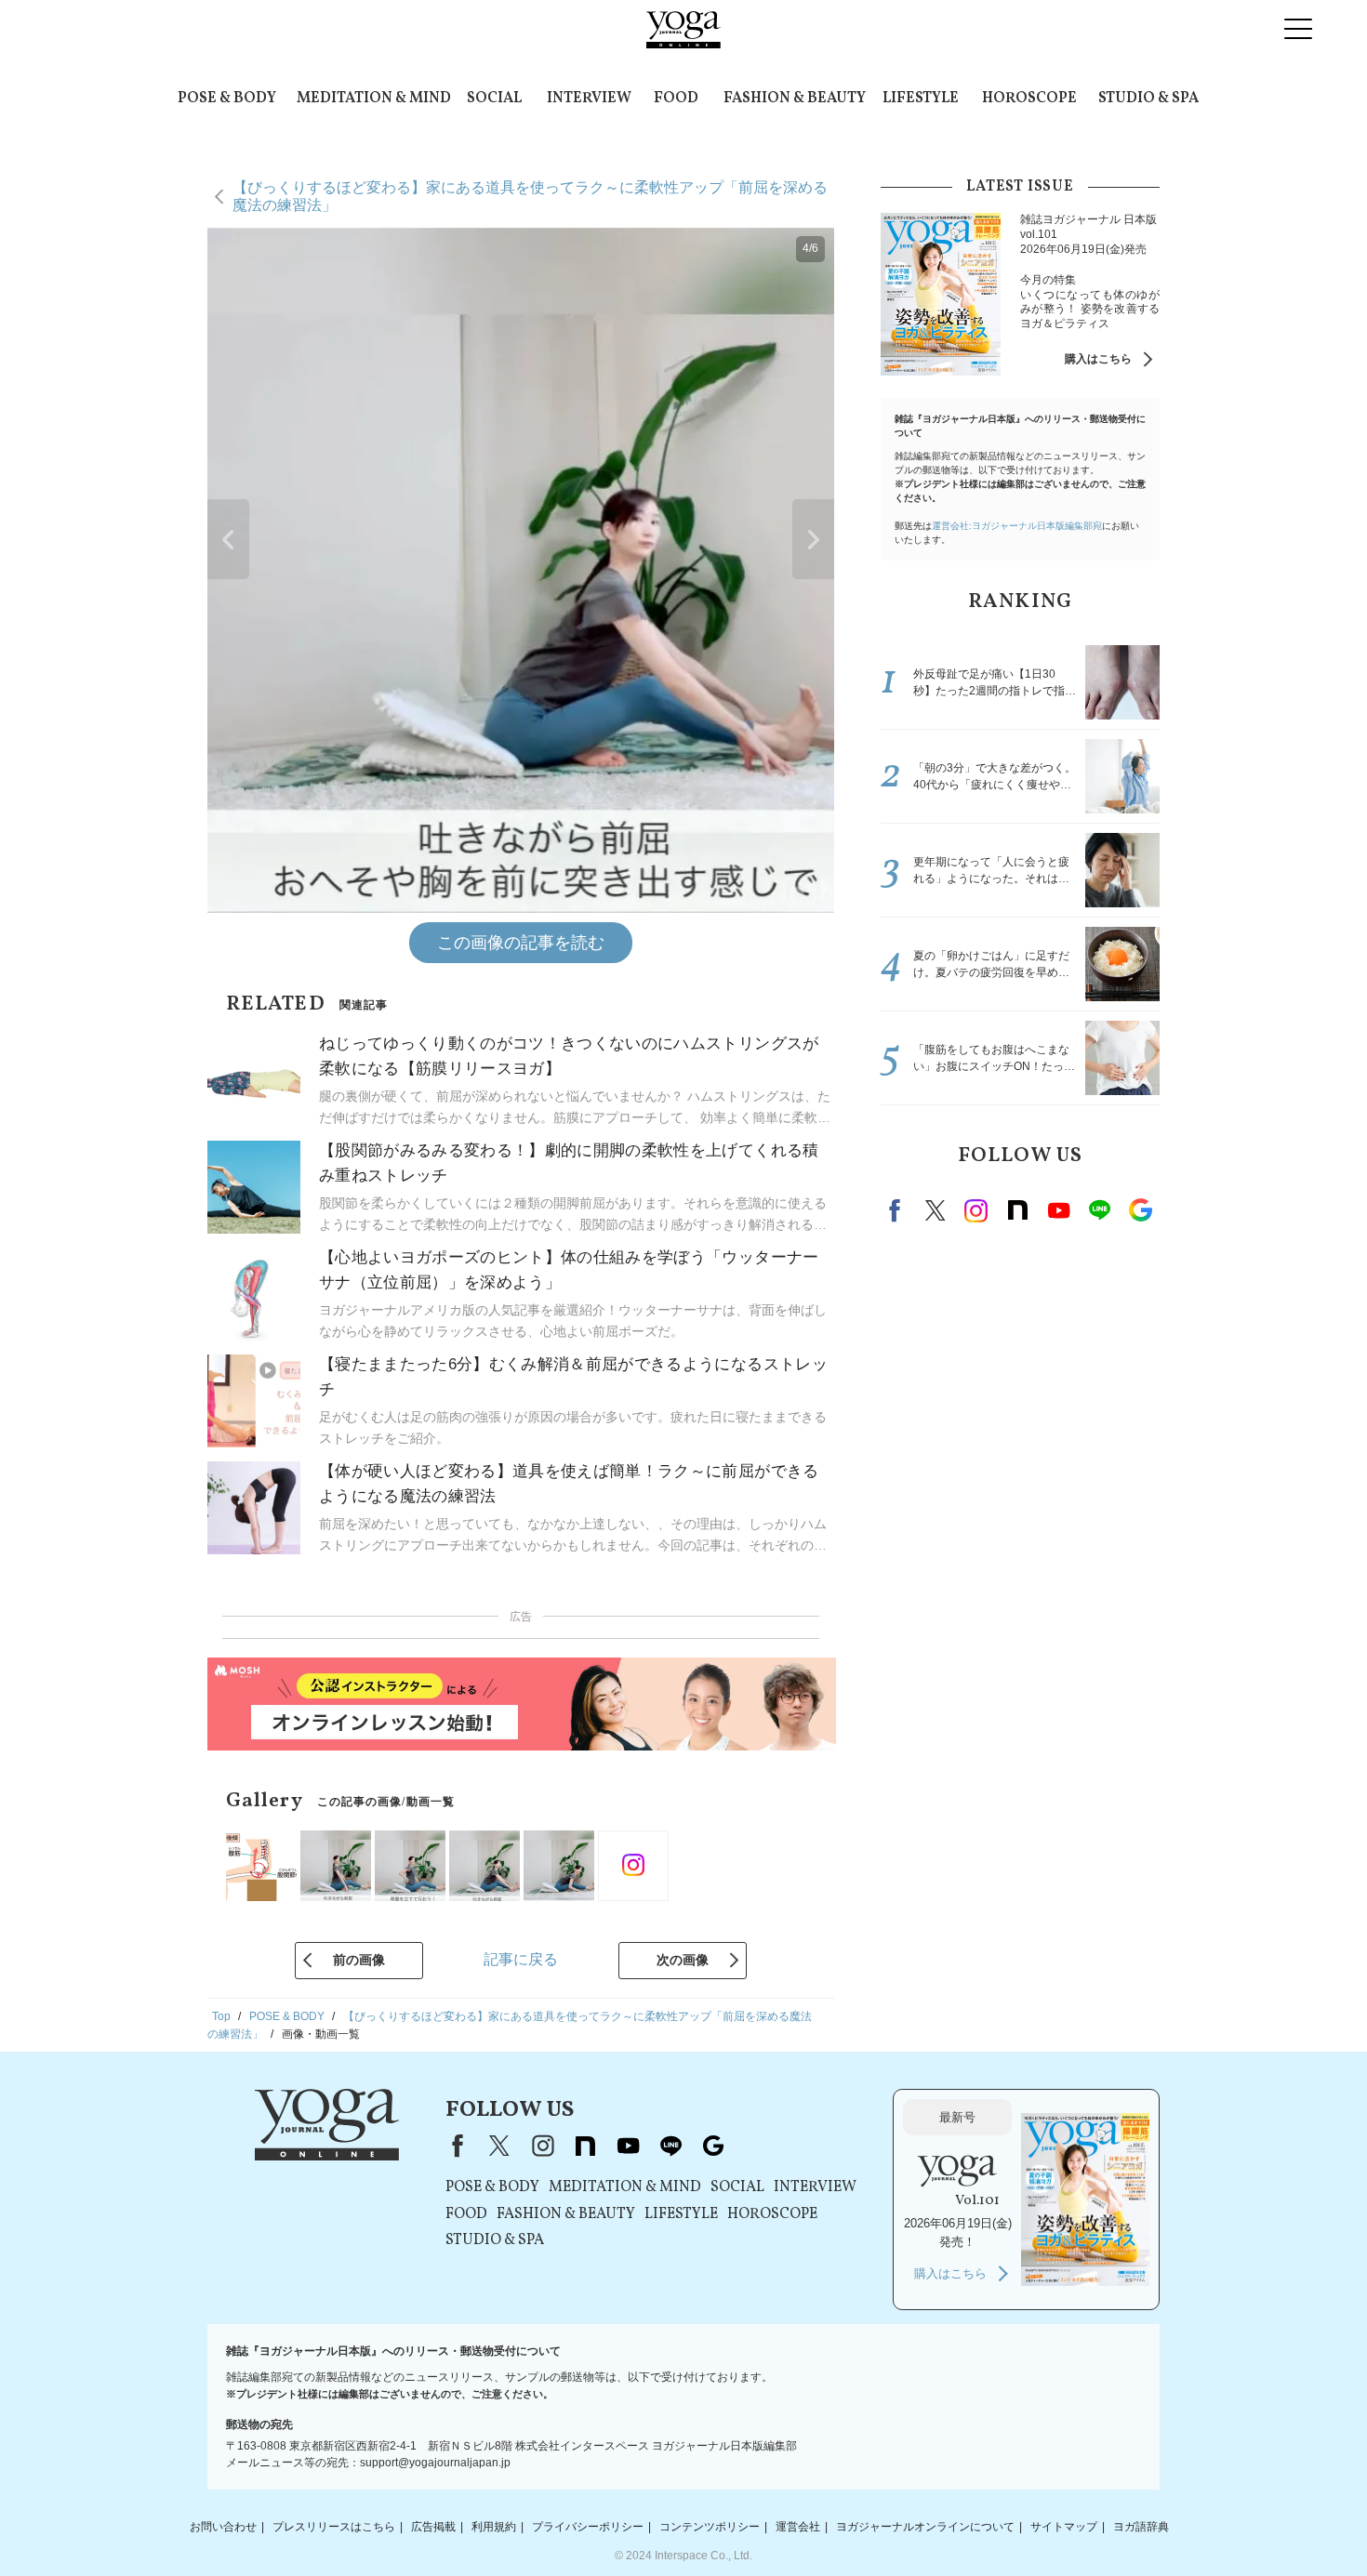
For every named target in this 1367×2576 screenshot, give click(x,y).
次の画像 (683, 1960)
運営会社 (798, 2527)
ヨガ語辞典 (1141, 2527)
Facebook (897, 1210)
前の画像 (359, 1960)
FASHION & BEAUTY (795, 99)
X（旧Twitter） (499, 2146)
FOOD (676, 99)
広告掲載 (433, 2527)
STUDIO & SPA (1148, 99)
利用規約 (494, 2527)
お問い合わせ (223, 2527)
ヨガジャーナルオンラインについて (925, 2527)
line (1099, 1210)
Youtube (1058, 1210)
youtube (628, 2146)
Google (1140, 1210)
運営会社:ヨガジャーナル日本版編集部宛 (1017, 526)
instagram (976, 1210)
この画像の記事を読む (521, 943)
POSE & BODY (227, 99)
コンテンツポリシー (710, 2527)
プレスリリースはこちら (334, 2527)
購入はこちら (1098, 359)
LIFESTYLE (921, 99)
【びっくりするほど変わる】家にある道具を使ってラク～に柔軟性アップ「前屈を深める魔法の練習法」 (530, 196)
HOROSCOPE (1029, 99)
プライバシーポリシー (588, 2527)
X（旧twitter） (936, 1210)
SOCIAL (494, 99)
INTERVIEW (589, 99)
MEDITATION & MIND (374, 99)
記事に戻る (521, 1959)
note (1017, 1210)
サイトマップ (1064, 2527)
